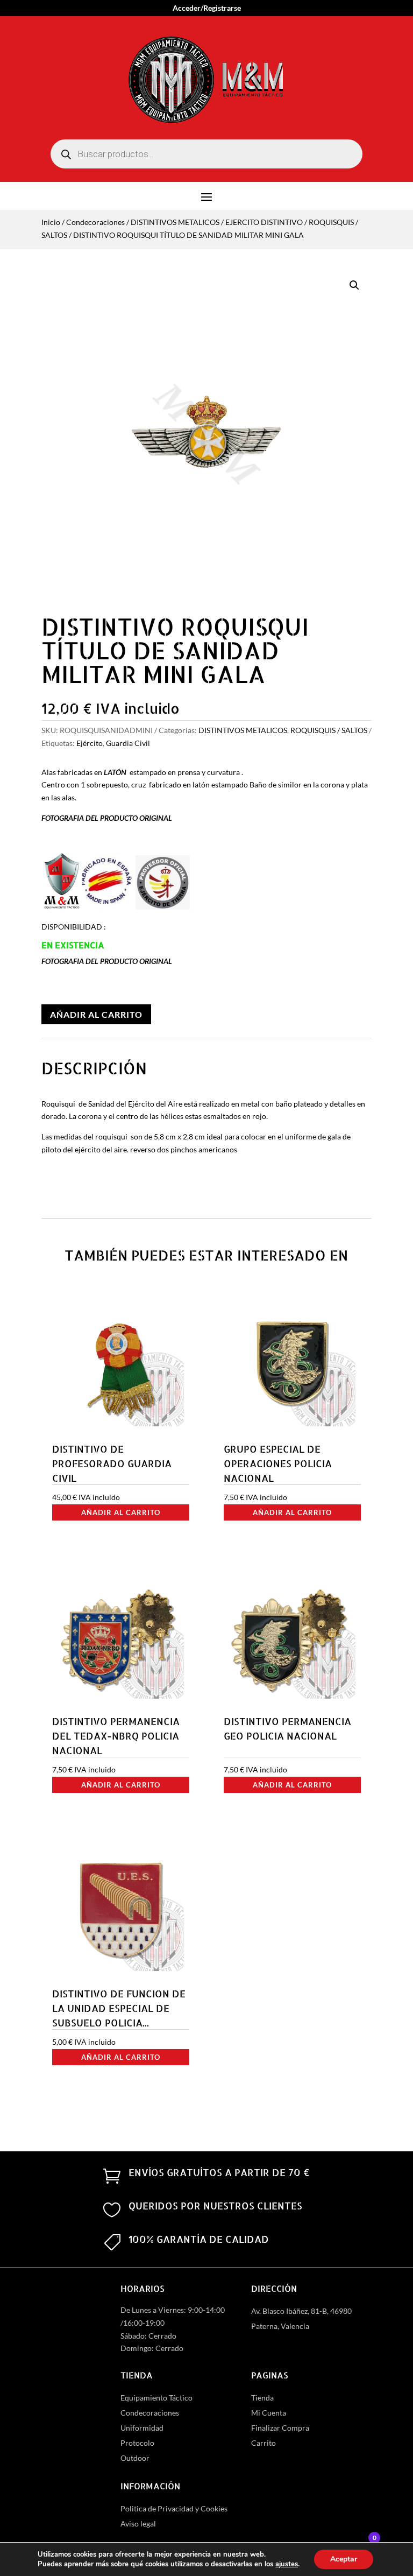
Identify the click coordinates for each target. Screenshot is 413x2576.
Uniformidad (142, 2428)
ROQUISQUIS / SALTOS (329, 730)
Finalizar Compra (280, 2428)
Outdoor (135, 2458)
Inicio (51, 222)
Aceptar (344, 2559)
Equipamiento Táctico (156, 2398)
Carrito (264, 2443)
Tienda (262, 2398)
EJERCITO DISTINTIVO (264, 222)
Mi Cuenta (269, 2413)
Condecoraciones (95, 222)
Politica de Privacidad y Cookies (174, 2508)
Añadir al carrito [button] (121, 1512)
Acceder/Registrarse (207, 8)
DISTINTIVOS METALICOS (175, 222)
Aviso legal (138, 2524)
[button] (354, 285)
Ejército (90, 743)
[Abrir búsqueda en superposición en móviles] (206, 154)
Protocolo (137, 2443)
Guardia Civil (128, 743)
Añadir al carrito (96, 1014)
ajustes (287, 2564)
